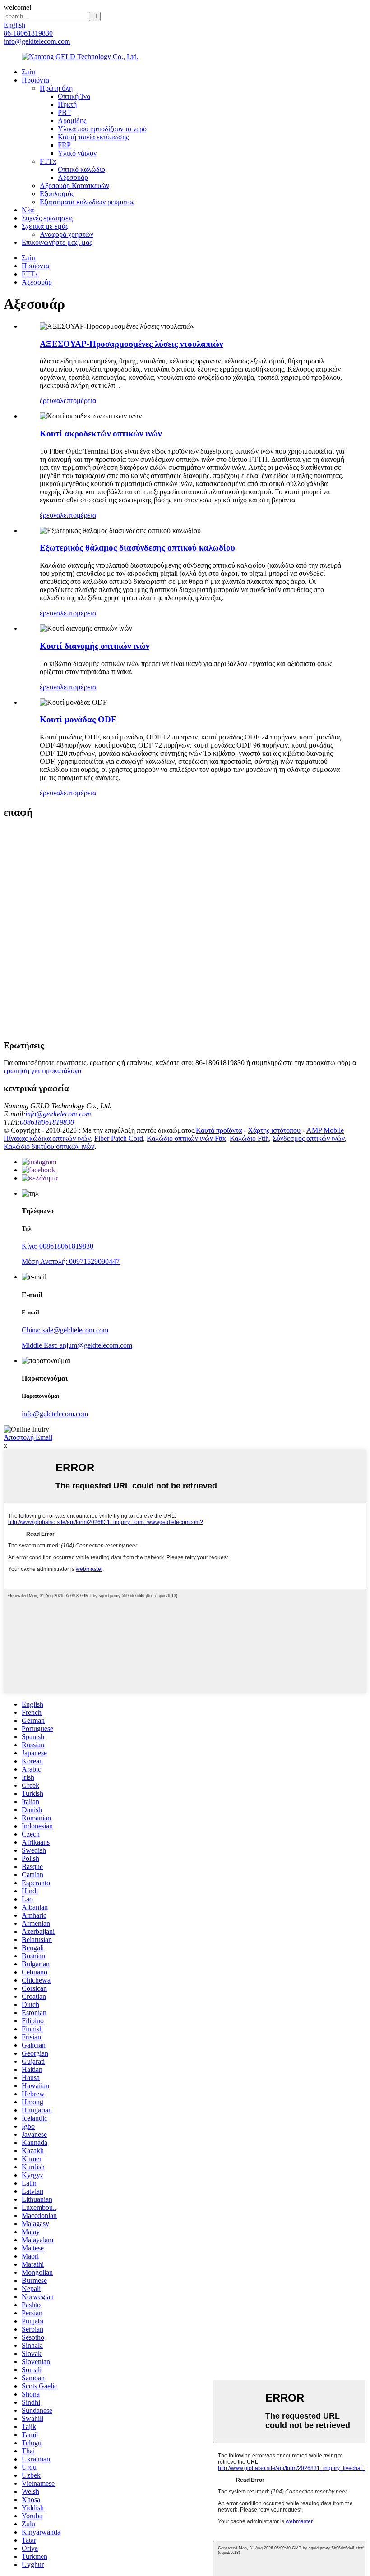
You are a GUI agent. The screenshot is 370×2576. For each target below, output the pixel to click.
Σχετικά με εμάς (45, 226)
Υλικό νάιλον (77, 153)
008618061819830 (47, 1122)
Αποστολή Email (28, 1437)
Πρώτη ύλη (56, 88)
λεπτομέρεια (78, 401)
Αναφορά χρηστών (67, 234)
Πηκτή (67, 104)
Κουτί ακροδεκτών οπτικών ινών (101, 434)
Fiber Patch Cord (119, 1138)
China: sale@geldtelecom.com (65, 1330)
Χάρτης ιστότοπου (274, 1130)
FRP (64, 145)
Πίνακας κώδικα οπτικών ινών (47, 1138)
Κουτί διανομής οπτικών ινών (95, 646)
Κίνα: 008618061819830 (58, 1246)
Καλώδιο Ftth (249, 1138)
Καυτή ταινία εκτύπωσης (93, 137)
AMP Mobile (325, 1130)
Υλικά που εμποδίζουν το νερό (102, 129)
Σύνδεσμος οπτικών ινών (309, 1138)
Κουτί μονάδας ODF (78, 719)
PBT (65, 112)
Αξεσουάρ (73, 177)
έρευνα (50, 401)
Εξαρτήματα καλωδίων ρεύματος (87, 202)
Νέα (28, 210)
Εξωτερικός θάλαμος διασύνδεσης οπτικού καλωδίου (137, 548)
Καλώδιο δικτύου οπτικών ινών (49, 1146)
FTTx (48, 161)
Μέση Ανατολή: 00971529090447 (71, 1261)
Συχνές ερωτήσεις (47, 218)
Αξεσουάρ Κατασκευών (74, 186)
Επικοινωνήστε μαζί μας (57, 242)
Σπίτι (29, 72)
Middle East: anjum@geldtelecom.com (77, 1345)
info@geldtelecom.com (58, 1114)
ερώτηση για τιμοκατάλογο (42, 1071)
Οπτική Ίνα (74, 96)
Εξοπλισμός (57, 194)
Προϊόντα (35, 80)
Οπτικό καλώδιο (81, 169)
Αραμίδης (72, 121)
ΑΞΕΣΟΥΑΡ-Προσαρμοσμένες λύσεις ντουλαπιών (131, 344)
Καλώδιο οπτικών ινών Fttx (186, 1138)
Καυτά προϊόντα (219, 1130)
